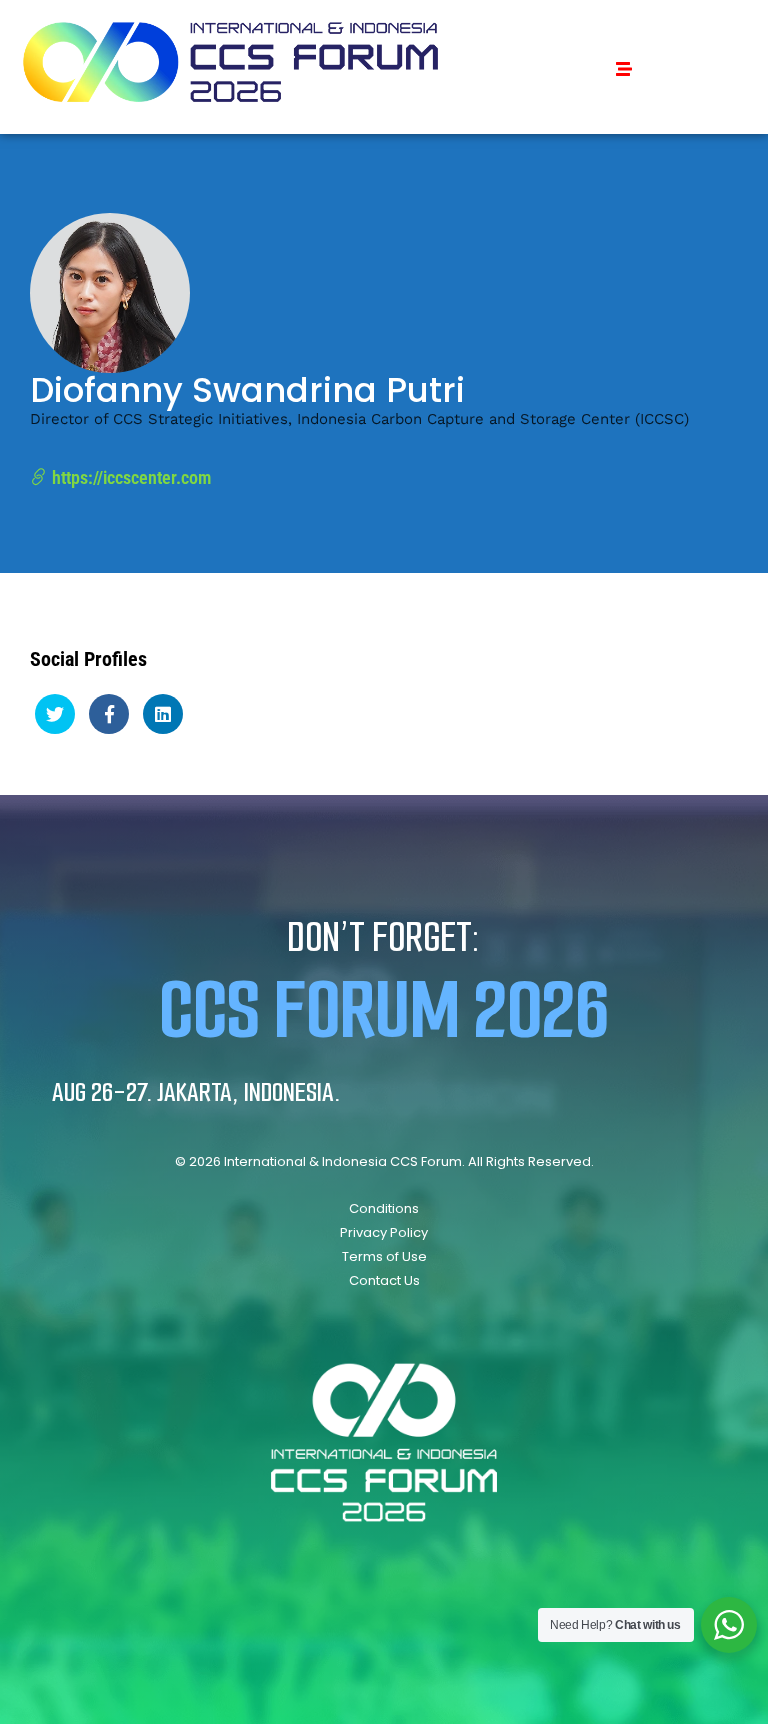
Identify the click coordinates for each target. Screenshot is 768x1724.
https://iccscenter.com (129, 477)
